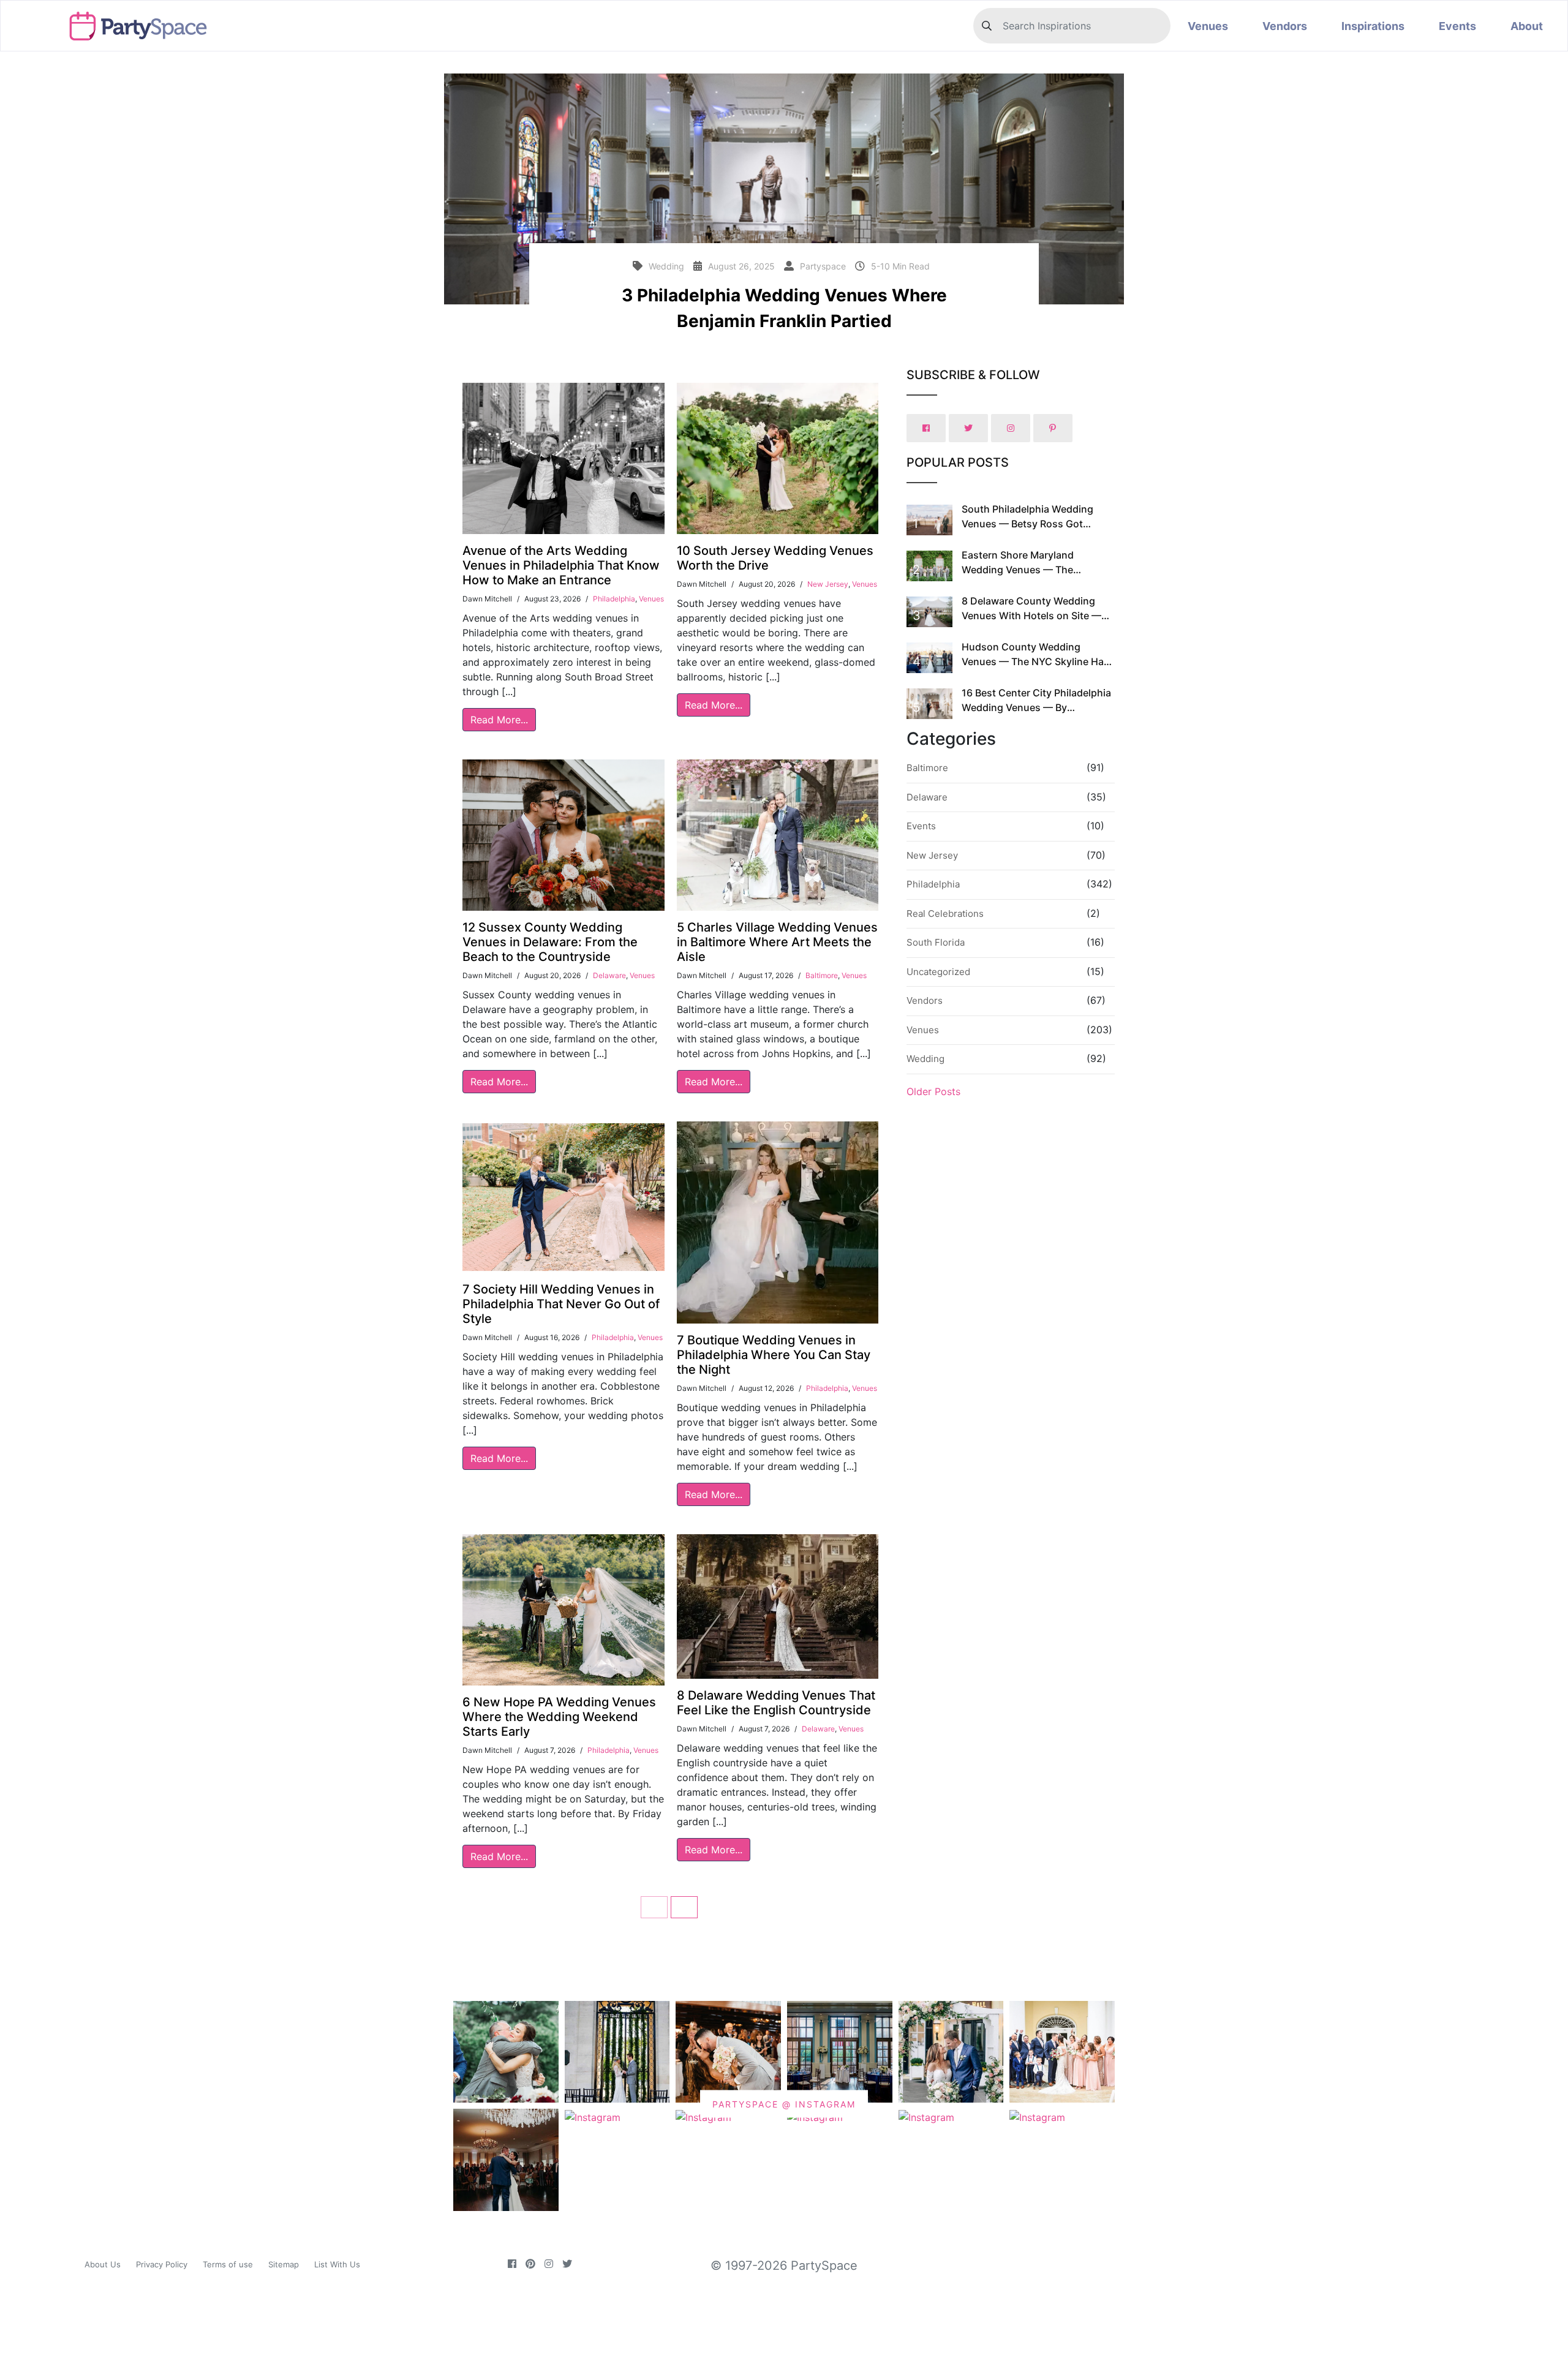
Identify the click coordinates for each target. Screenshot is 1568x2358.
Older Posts (933, 1091)
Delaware (609, 975)
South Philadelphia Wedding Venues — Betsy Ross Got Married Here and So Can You (1030, 524)
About (1527, 26)
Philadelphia (614, 599)
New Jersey (828, 584)
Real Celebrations (945, 913)
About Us (103, 2264)
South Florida (936, 942)
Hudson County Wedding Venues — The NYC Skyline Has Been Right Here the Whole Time (1037, 661)
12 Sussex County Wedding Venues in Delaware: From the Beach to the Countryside (550, 942)
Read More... (499, 720)
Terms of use (228, 2264)
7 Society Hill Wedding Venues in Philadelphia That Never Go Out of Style (561, 1304)
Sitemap (284, 2264)
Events (1457, 26)
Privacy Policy (162, 2264)
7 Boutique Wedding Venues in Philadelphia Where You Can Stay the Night (774, 1355)
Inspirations (1373, 26)
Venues (1208, 26)
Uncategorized (938, 972)
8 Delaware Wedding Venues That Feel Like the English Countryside (776, 1703)
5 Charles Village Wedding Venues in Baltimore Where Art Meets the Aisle (777, 942)
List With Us (337, 2264)
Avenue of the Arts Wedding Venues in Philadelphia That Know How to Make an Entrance (561, 565)
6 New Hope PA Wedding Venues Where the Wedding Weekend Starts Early (559, 1717)
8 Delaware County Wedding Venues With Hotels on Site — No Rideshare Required (1031, 616)
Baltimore (822, 975)
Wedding (925, 1059)
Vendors (1285, 26)
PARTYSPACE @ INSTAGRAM (784, 2104)
